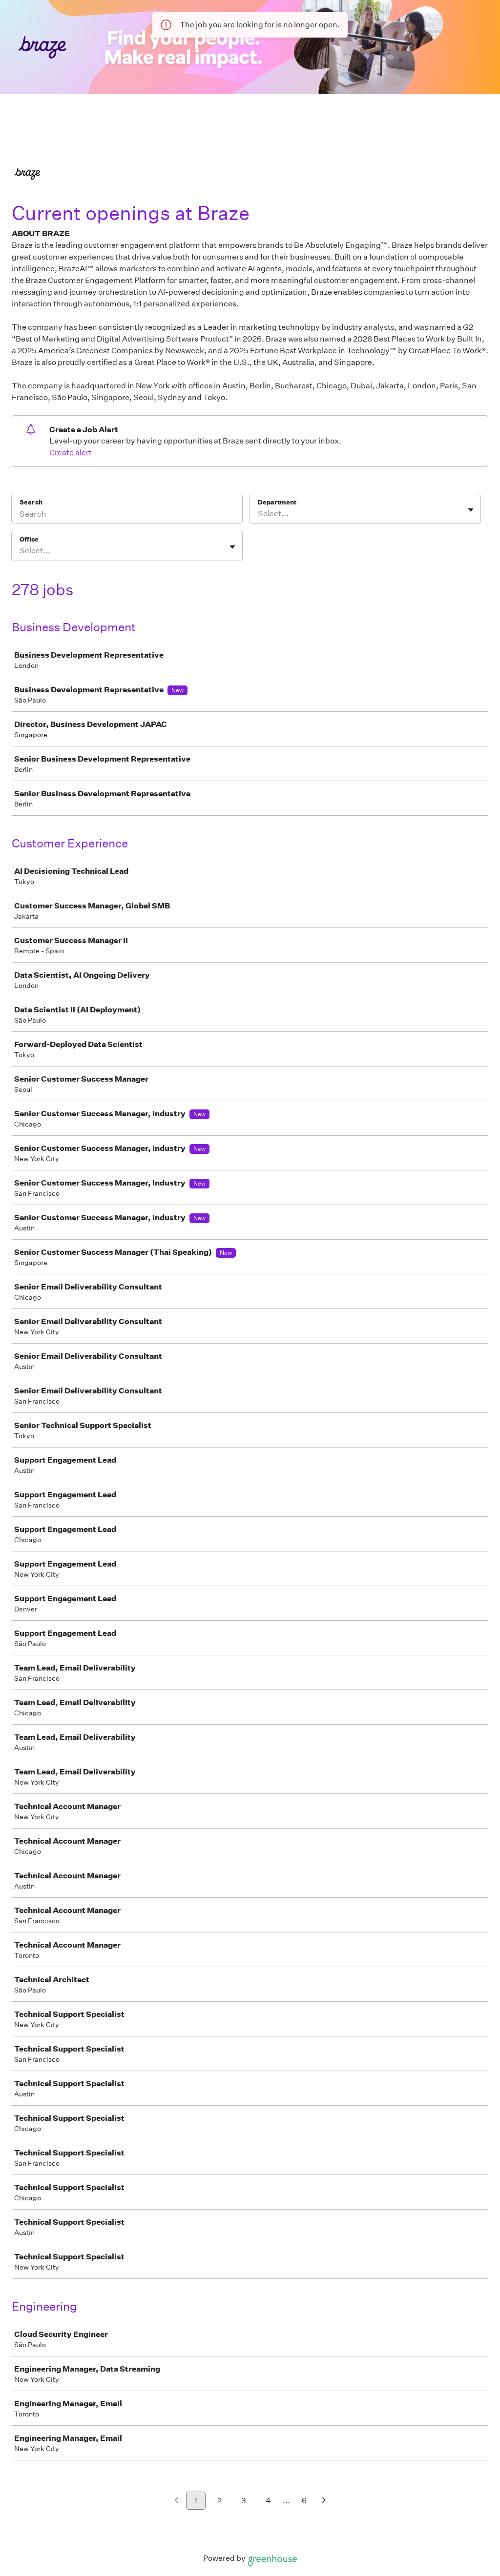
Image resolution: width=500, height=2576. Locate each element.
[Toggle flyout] (471, 510)
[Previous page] (177, 2501)
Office (29, 539)
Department (277, 502)
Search (31, 502)
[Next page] (324, 2501)
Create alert (71, 453)
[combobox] (259, 514)
